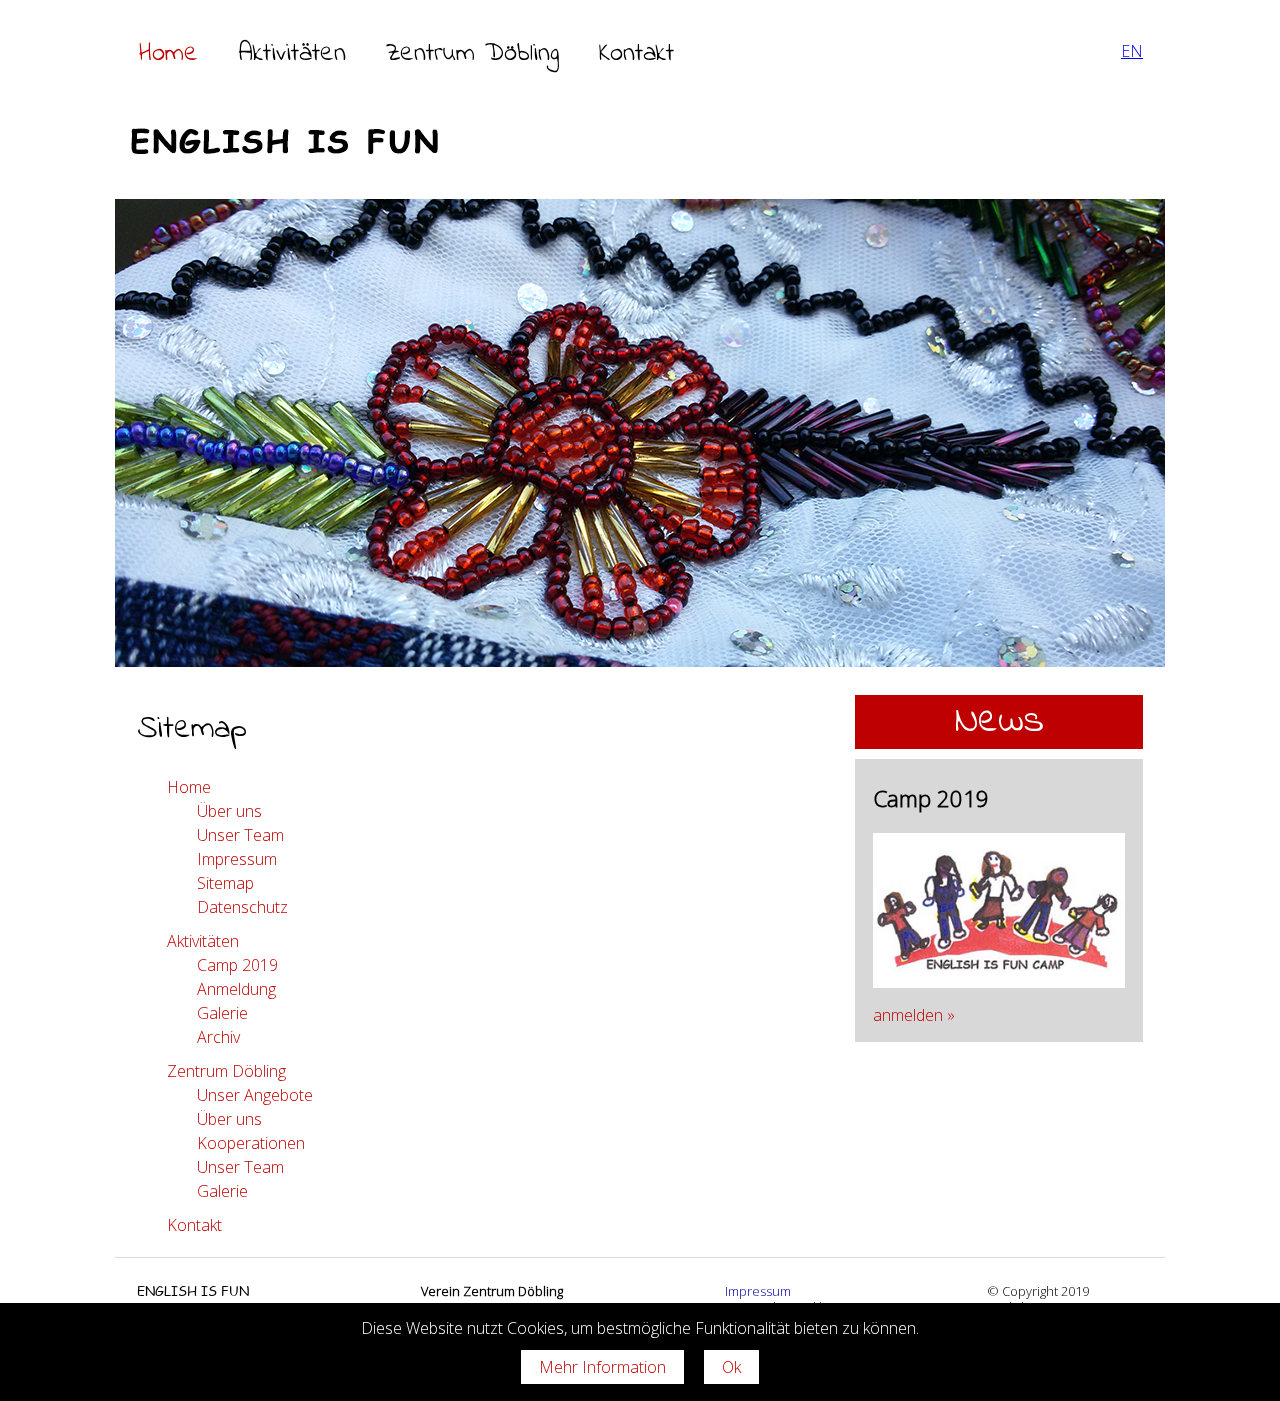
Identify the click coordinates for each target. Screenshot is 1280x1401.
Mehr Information (602, 1367)
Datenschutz (242, 907)
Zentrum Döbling (472, 54)
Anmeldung (236, 989)
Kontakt (636, 54)
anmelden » (914, 1015)
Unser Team (240, 835)
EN (1132, 51)
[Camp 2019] (999, 982)
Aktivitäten (292, 54)
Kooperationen (251, 1143)
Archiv (218, 1037)
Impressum (237, 859)
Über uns (229, 811)
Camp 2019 (237, 965)
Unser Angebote (255, 1095)
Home (168, 54)
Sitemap (225, 883)
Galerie (222, 1013)
